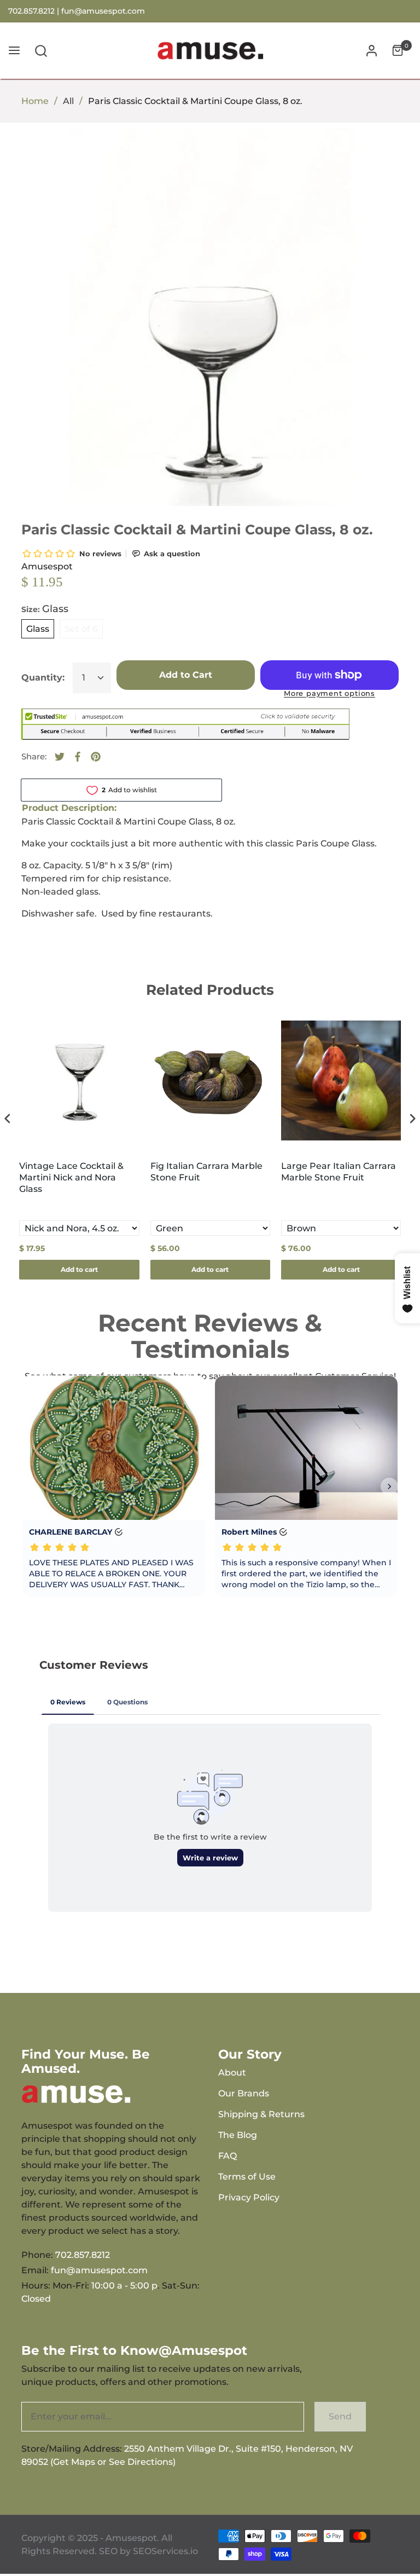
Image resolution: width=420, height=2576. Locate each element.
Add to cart (79, 1269)
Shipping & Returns (261, 2114)
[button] (41, 51)
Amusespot (47, 566)
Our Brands (244, 2093)
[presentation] (8, 1119)
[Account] (372, 51)
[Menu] (14, 51)
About (232, 2073)
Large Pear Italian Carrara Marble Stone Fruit (339, 1172)
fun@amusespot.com (103, 11)
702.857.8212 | (35, 11)
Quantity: (43, 678)
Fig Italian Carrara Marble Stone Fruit (206, 1172)
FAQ (227, 2156)
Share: (34, 756)
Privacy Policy (249, 2197)
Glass (38, 629)
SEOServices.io (165, 2551)
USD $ (381, 11)
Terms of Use (247, 2177)
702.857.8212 (83, 2255)
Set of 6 (81, 629)
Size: (45, 609)
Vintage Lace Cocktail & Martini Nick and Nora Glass (71, 1177)
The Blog (238, 2135)
